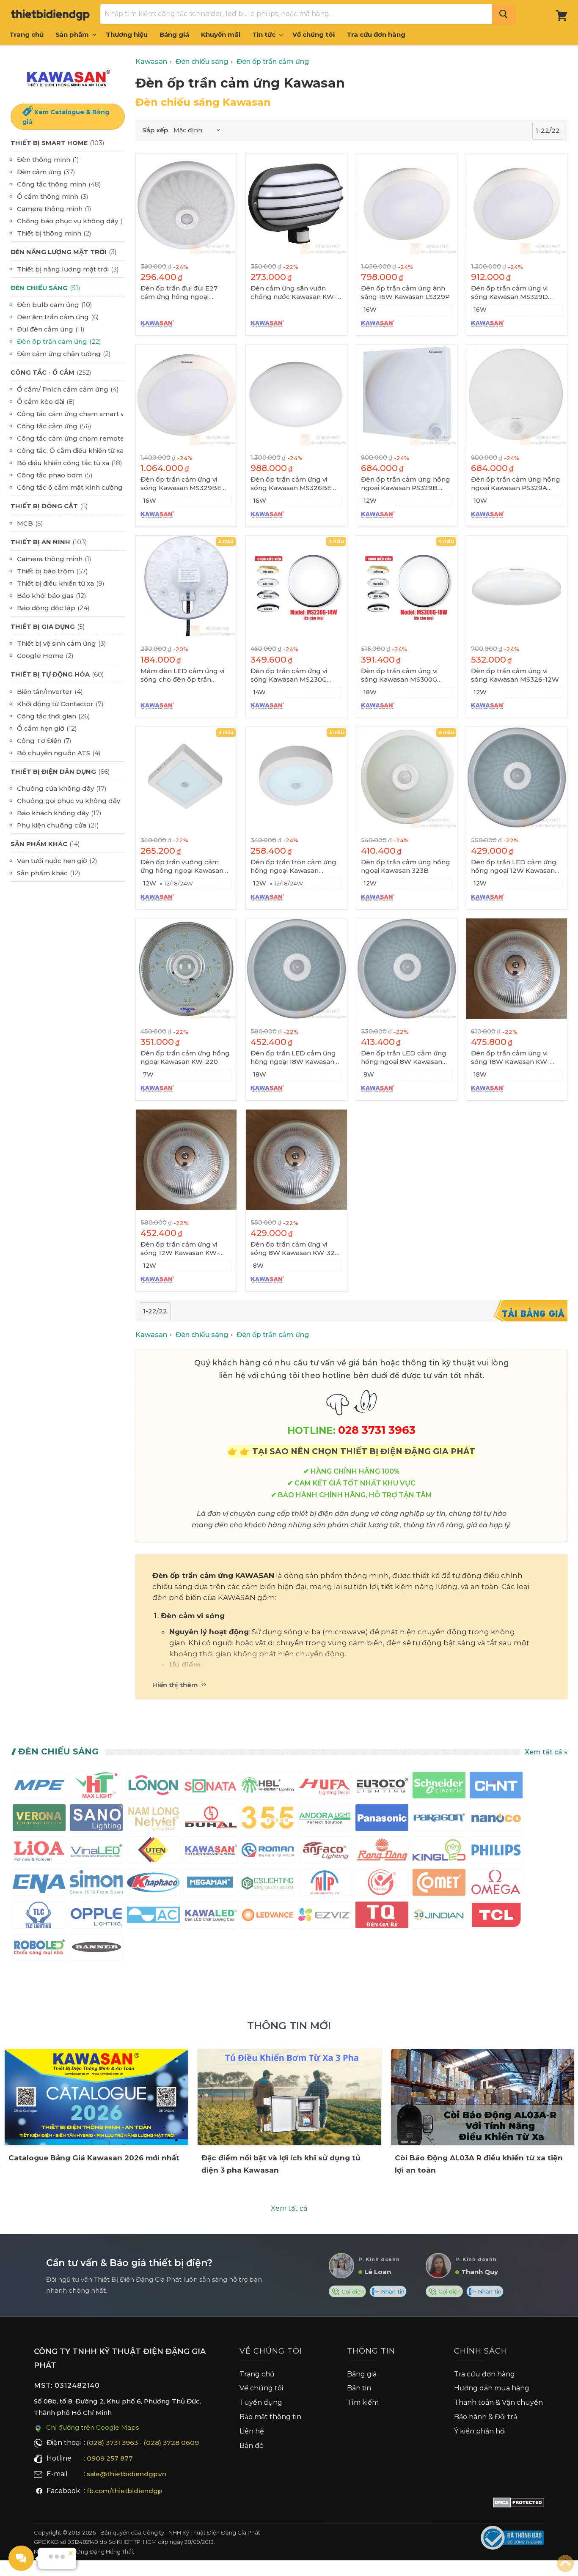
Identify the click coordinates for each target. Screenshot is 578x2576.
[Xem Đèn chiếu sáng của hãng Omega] (496, 1884)
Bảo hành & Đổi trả (486, 2417)
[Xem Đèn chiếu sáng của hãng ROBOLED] (39, 1949)
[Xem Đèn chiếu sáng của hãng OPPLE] (96, 1917)
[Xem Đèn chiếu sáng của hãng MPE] (39, 1787)
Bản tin (359, 2388)
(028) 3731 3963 (112, 2443)
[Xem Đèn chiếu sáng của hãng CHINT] (496, 1787)
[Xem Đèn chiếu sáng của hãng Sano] (96, 1819)
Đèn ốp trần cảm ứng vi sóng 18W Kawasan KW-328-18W (510, 1058)
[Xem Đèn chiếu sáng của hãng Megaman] (211, 1884)
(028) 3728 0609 (171, 2443)
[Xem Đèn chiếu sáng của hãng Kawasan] (211, 1852)
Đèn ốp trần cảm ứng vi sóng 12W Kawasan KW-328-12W (180, 1249)
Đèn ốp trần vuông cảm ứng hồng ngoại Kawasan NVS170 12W (182, 866)
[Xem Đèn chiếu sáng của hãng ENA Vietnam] (39, 1884)
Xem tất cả (289, 2208)
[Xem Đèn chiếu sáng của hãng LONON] (153, 1787)
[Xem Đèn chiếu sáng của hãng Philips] (496, 1852)
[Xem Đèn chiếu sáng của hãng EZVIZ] (325, 1917)
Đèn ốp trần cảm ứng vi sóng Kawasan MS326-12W (515, 675)
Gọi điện (352, 2291)
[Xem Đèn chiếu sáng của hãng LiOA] (39, 1852)
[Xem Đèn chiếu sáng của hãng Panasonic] (382, 1819)
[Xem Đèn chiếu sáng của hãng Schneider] (439, 1787)
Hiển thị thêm (176, 1685)
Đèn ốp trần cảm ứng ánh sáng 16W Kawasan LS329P (405, 292)
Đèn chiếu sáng (58, 1751)
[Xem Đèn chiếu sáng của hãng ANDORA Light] (325, 1819)
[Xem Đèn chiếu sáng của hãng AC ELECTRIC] (153, 1917)
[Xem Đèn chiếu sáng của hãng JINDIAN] (439, 1917)
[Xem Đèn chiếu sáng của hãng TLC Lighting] (39, 1917)
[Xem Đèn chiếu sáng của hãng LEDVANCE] (268, 1917)
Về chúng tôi (314, 34)
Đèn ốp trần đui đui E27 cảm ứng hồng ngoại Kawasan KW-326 (179, 293)
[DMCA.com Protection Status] (519, 2504)
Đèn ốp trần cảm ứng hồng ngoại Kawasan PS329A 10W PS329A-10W (516, 484)
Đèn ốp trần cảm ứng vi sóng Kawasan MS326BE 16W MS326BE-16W (291, 484)
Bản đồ (252, 2446)
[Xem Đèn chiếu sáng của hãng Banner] (96, 1949)
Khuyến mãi (221, 34)
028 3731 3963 (377, 1430)
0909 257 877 (110, 2458)
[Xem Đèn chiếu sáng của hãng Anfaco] (325, 1852)
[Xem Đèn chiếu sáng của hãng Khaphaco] (153, 1884)
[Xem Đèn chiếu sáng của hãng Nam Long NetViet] (153, 1819)
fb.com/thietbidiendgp (124, 2491)
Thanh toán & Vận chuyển (498, 2402)
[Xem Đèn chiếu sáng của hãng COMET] (439, 1884)
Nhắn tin (392, 2291)
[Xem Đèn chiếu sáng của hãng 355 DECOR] (268, 1819)
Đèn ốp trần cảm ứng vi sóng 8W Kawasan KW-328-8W (296, 1249)
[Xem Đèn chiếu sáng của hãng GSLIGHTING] (268, 1884)
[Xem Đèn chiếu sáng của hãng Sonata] (211, 1787)
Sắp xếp (155, 130)
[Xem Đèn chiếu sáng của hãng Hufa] (325, 1787)
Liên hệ (252, 2431)
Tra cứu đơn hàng (376, 34)
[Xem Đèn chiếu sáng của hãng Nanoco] (496, 1819)
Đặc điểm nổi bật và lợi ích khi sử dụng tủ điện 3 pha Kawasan (281, 2164)
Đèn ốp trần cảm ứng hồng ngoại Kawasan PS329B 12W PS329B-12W (406, 484)
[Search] (503, 14)
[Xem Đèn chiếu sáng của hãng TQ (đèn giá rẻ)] (382, 1917)
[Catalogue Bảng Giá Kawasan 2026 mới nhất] (96, 2097)
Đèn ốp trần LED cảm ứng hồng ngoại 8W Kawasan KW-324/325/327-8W (404, 1058)
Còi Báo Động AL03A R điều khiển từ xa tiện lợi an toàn (479, 2164)
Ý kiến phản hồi (480, 2431)
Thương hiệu (127, 34)
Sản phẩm (73, 34)
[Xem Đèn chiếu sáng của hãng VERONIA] (39, 1819)
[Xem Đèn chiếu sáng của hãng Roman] (268, 1852)
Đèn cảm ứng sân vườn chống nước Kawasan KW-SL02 (293, 293)
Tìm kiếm (363, 2402)
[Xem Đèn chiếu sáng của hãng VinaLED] (96, 1852)
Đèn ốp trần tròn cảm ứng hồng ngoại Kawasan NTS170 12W (293, 866)
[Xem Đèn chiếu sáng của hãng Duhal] (211, 1819)
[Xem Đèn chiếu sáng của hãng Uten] (153, 1852)
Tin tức (265, 34)
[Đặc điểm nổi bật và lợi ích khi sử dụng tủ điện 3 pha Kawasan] (289, 2097)
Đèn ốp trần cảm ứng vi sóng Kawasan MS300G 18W (399, 675)
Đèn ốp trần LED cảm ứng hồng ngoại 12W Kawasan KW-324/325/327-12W (514, 866)
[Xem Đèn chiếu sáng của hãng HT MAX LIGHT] (96, 1787)
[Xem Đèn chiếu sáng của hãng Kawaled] (211, 1917)
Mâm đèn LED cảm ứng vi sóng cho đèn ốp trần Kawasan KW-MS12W (182, 675)
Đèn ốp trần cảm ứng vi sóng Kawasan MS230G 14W (289, 675)
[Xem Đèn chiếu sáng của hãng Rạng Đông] (382, 1852)
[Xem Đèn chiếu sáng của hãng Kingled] (439, 1852)
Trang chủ (26, 34)
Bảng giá (174, 34)
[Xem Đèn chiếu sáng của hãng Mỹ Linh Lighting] (382, 1884)
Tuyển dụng (261, 2402)
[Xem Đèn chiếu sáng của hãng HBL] (268, 1787)
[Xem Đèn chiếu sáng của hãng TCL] (496, 1917)
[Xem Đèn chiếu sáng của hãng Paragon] (439, 1819)
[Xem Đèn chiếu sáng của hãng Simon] (96, 1884)
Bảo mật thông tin (270, 2417)
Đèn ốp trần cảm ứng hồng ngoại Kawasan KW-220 (185, 1057)
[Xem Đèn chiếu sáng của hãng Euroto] (382, 1787)
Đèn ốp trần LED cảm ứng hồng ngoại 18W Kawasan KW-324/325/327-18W (293, 1058)
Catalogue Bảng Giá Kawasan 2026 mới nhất (94, 2158)
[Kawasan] (68, 78)
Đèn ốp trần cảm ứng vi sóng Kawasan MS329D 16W (509, 293)
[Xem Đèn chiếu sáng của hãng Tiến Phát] (325, 1884)
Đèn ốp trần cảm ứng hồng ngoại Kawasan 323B (406, 866)
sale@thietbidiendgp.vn (127, 2474)
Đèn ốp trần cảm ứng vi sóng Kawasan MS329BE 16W (181, 484)
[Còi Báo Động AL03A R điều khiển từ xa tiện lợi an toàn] (483, 2097)
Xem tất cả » (546, 1752)
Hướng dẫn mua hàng (492, 2388)
